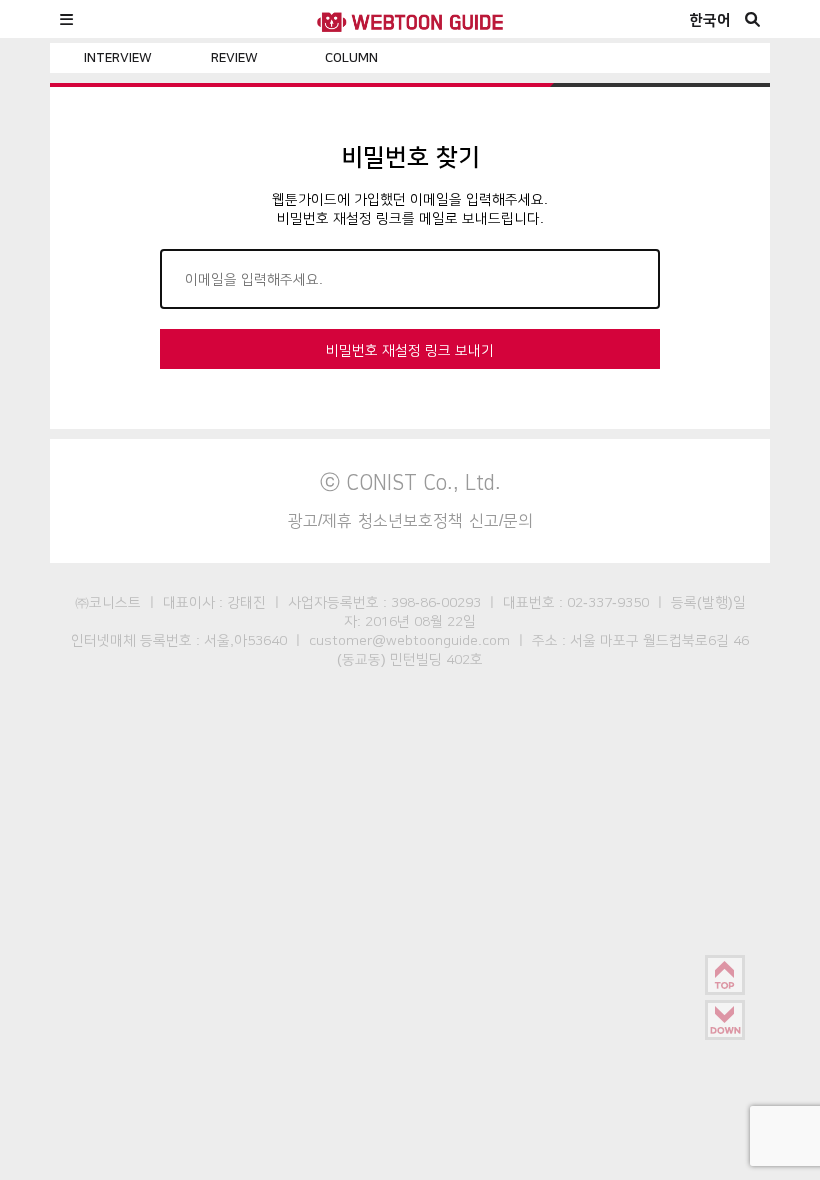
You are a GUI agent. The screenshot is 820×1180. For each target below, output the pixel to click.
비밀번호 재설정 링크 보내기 (410, 350)
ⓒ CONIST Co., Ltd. (410, 482)
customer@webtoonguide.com (409, 640)
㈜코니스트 (108, 602)
